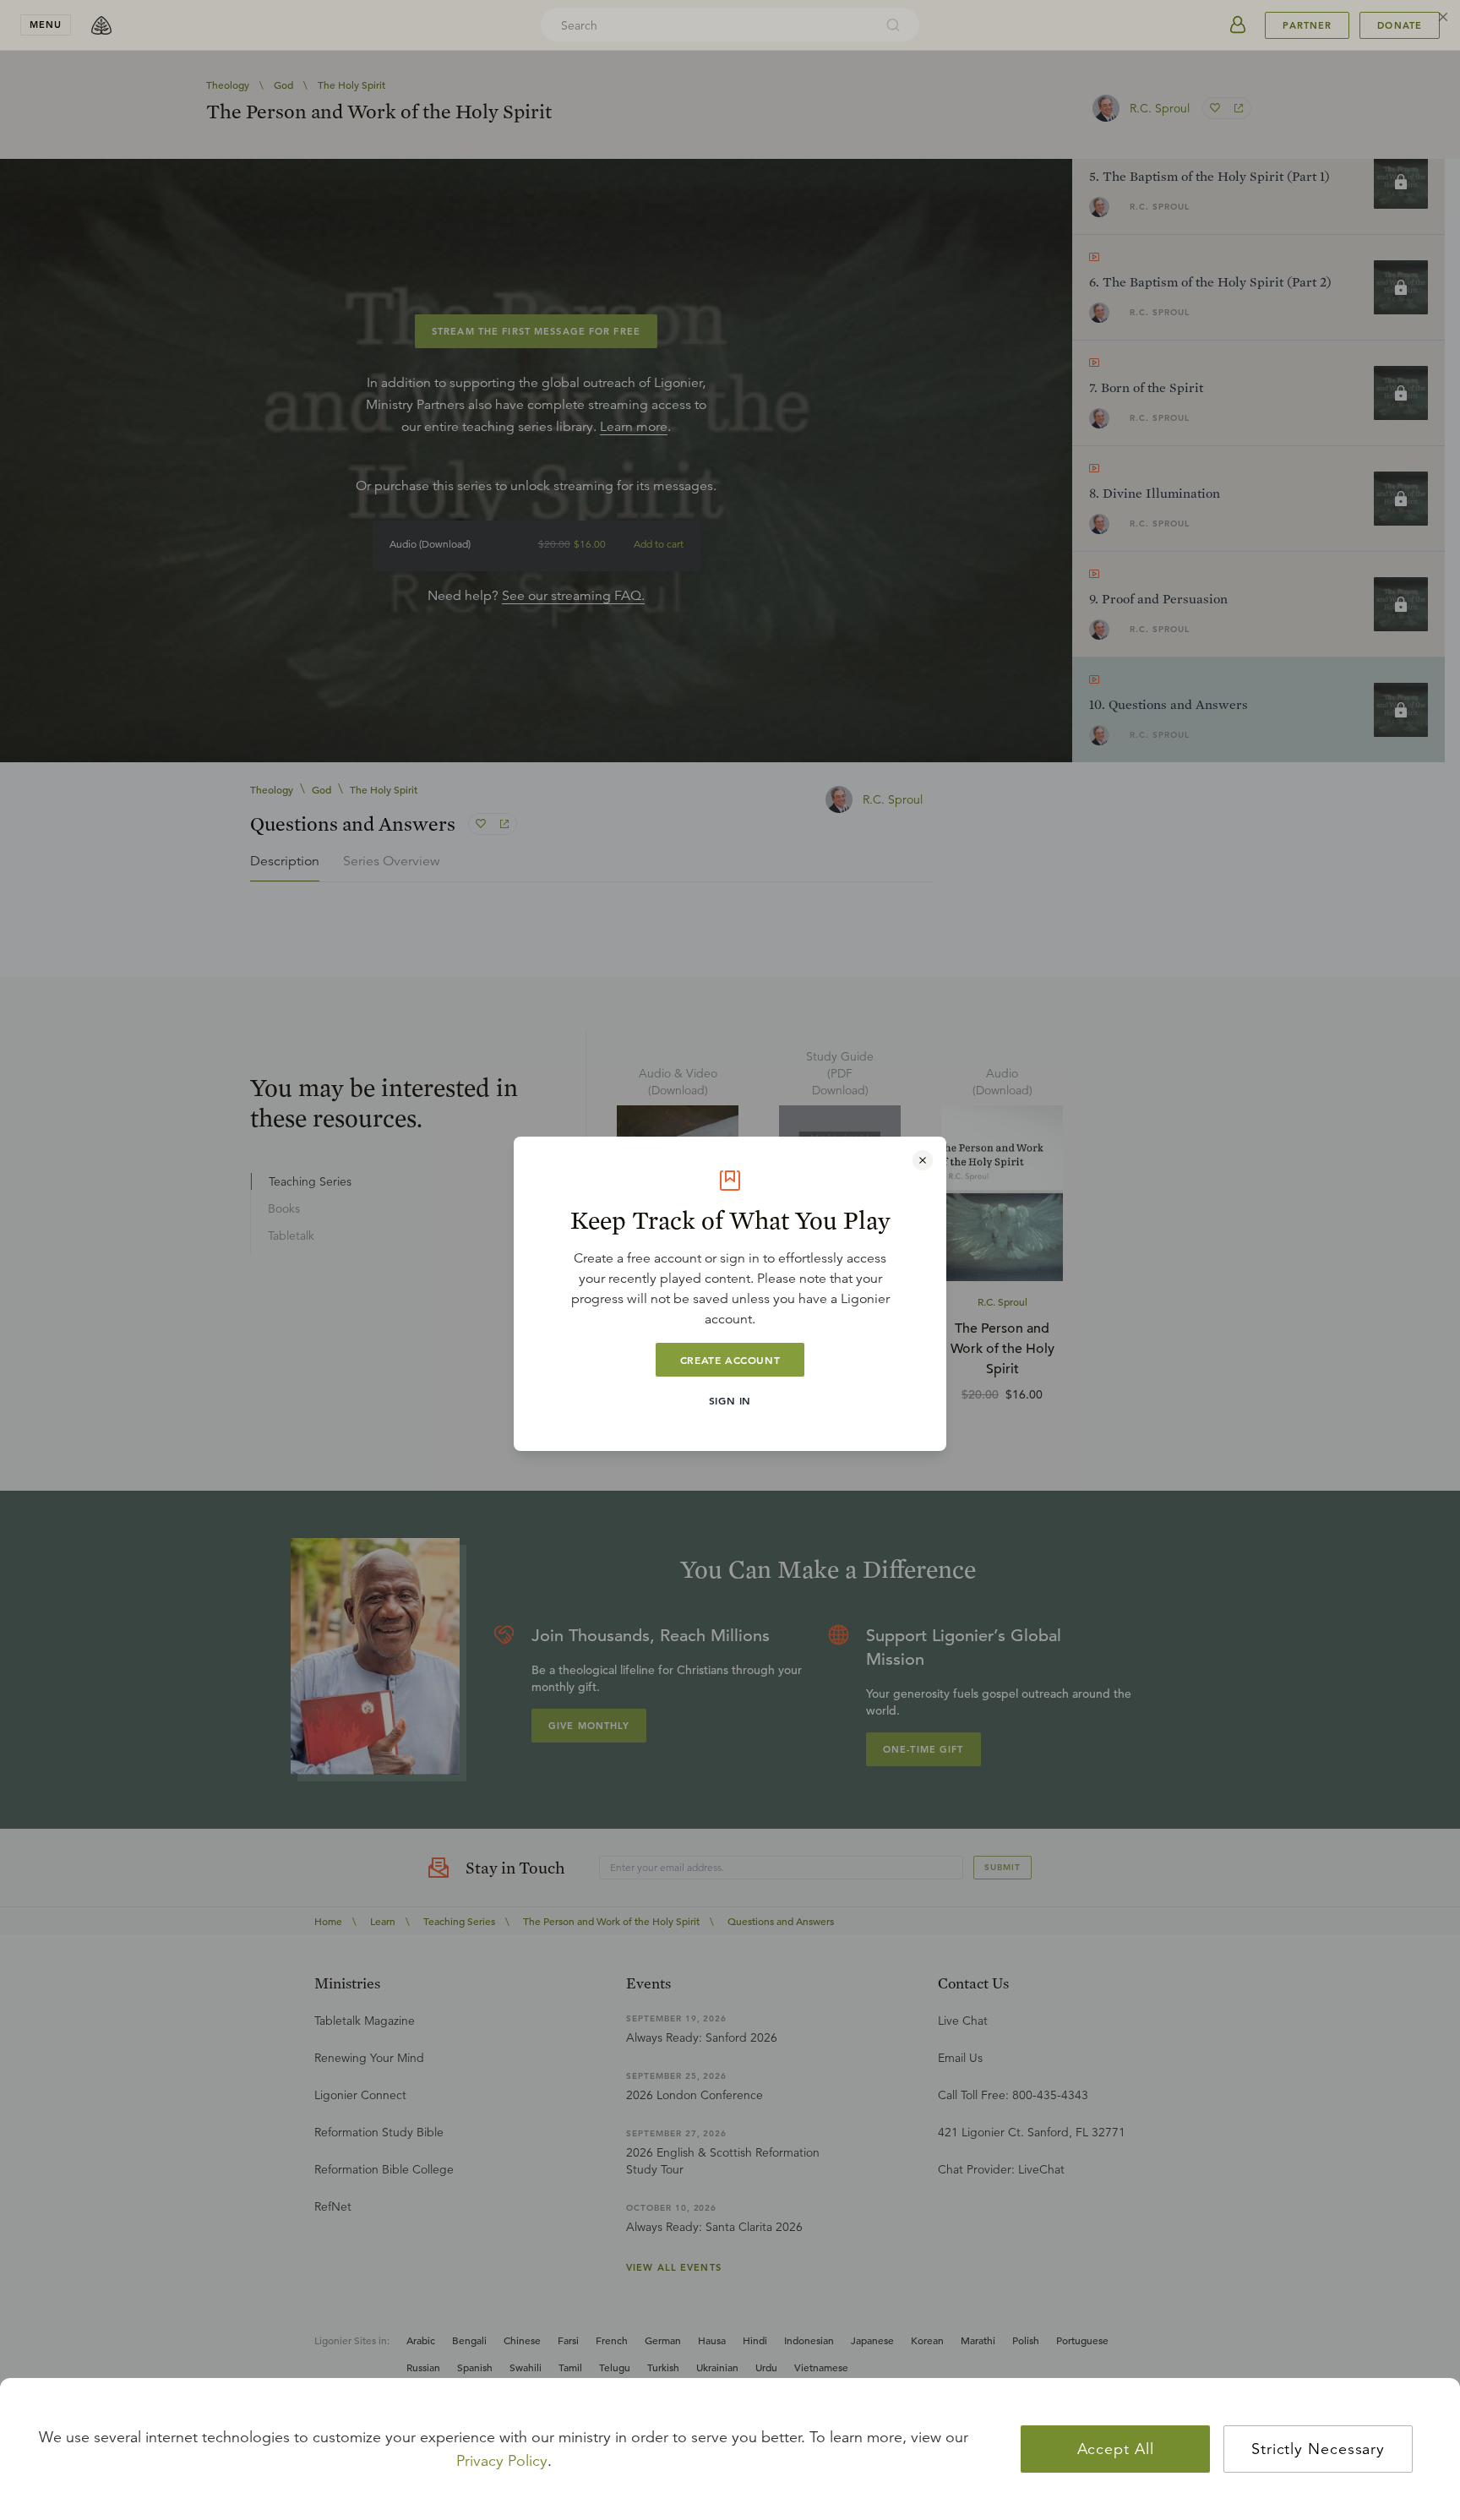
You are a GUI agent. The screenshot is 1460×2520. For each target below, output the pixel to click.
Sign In (730, 1400)
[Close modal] (923, 1160)
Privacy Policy (502, 2461)
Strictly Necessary (1318, 2449)
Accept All (1116, 2449)
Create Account (730, 1360)
